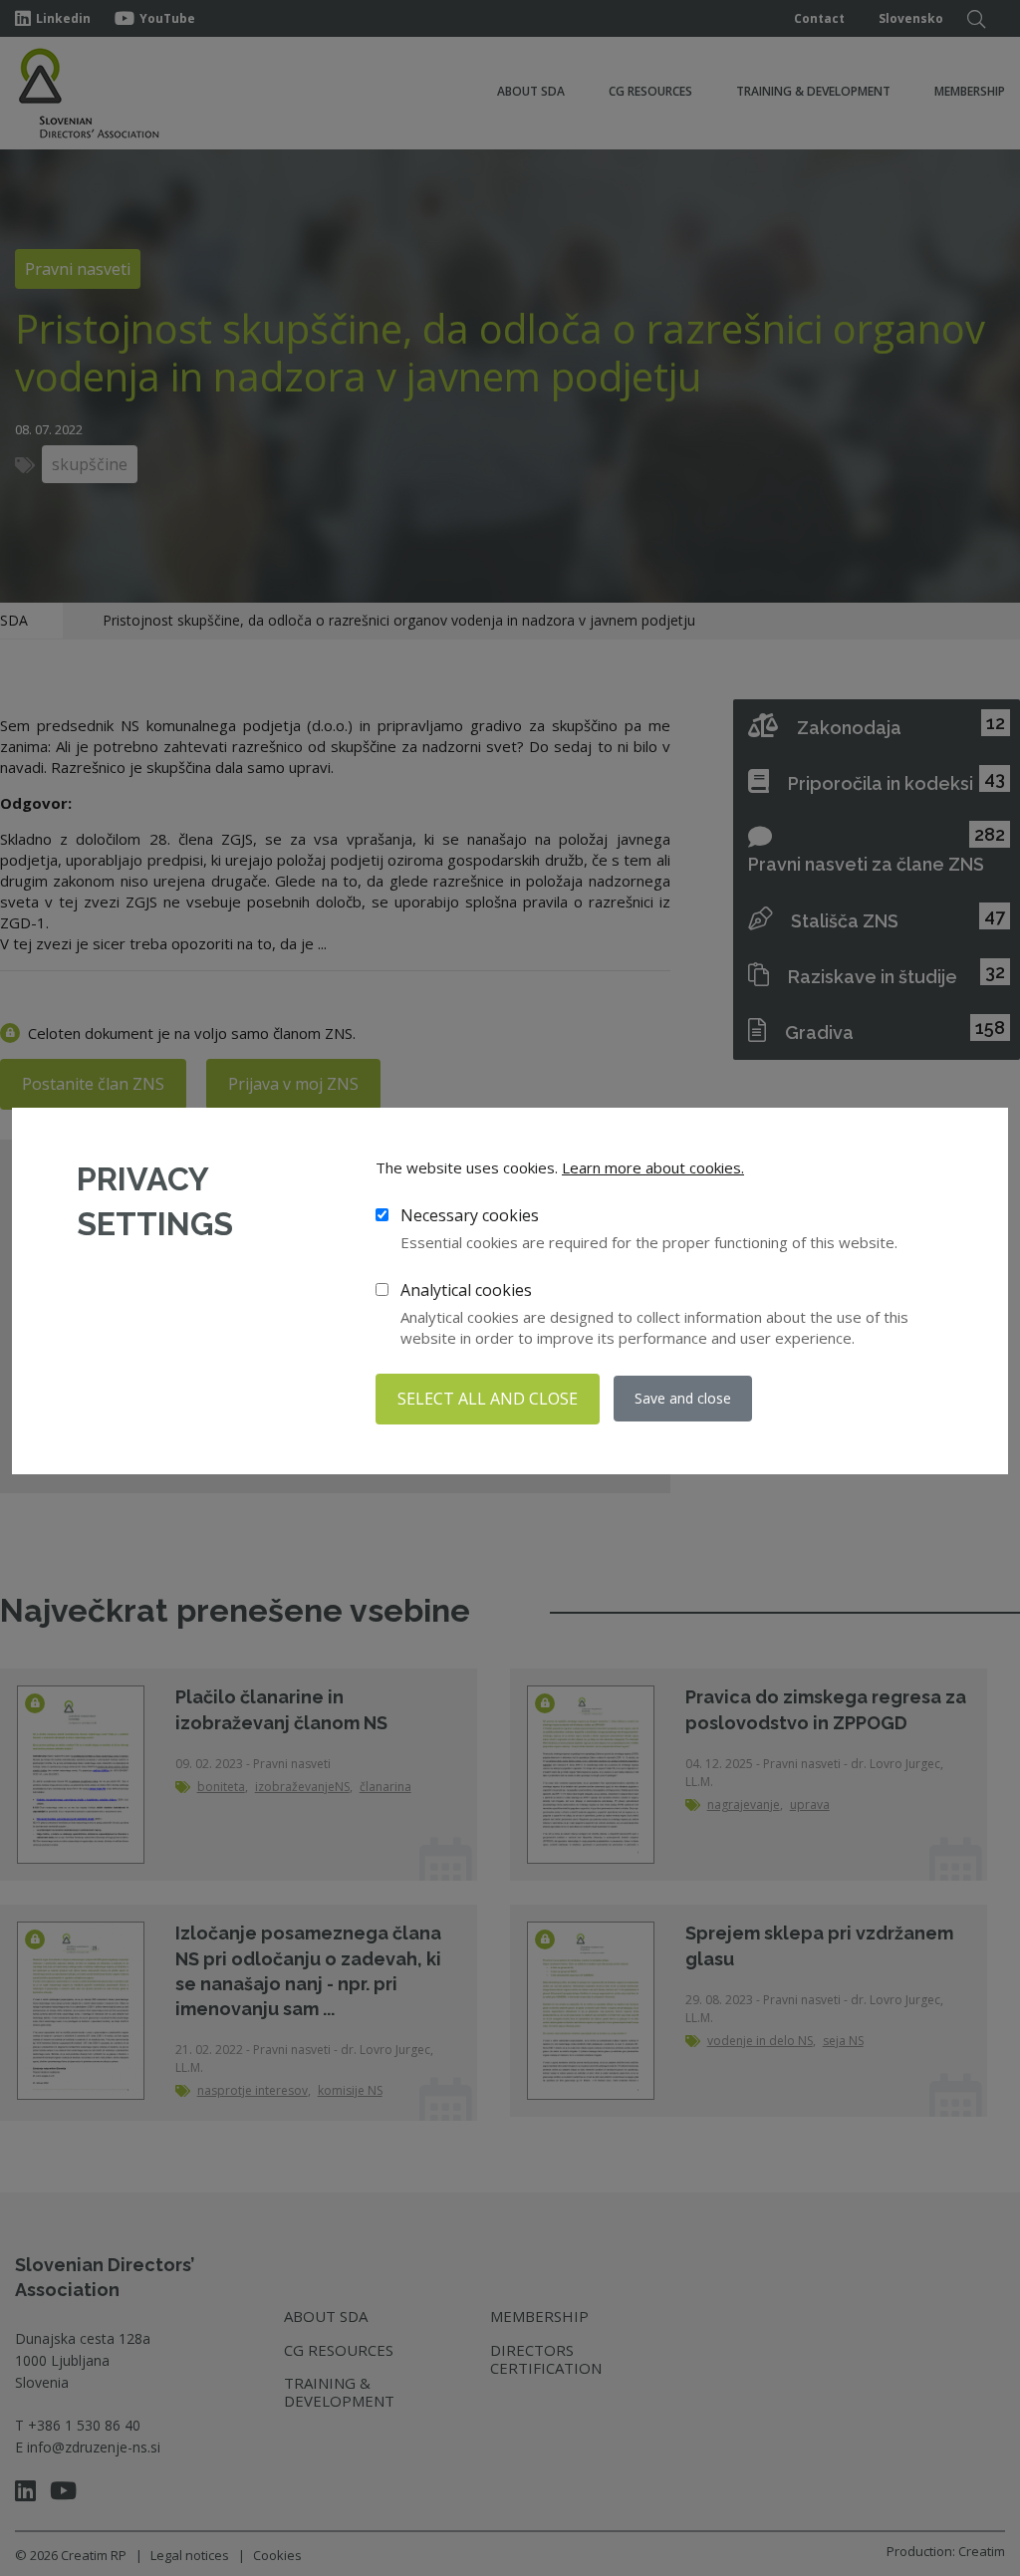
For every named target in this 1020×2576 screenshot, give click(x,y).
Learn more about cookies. (653, 1167)
